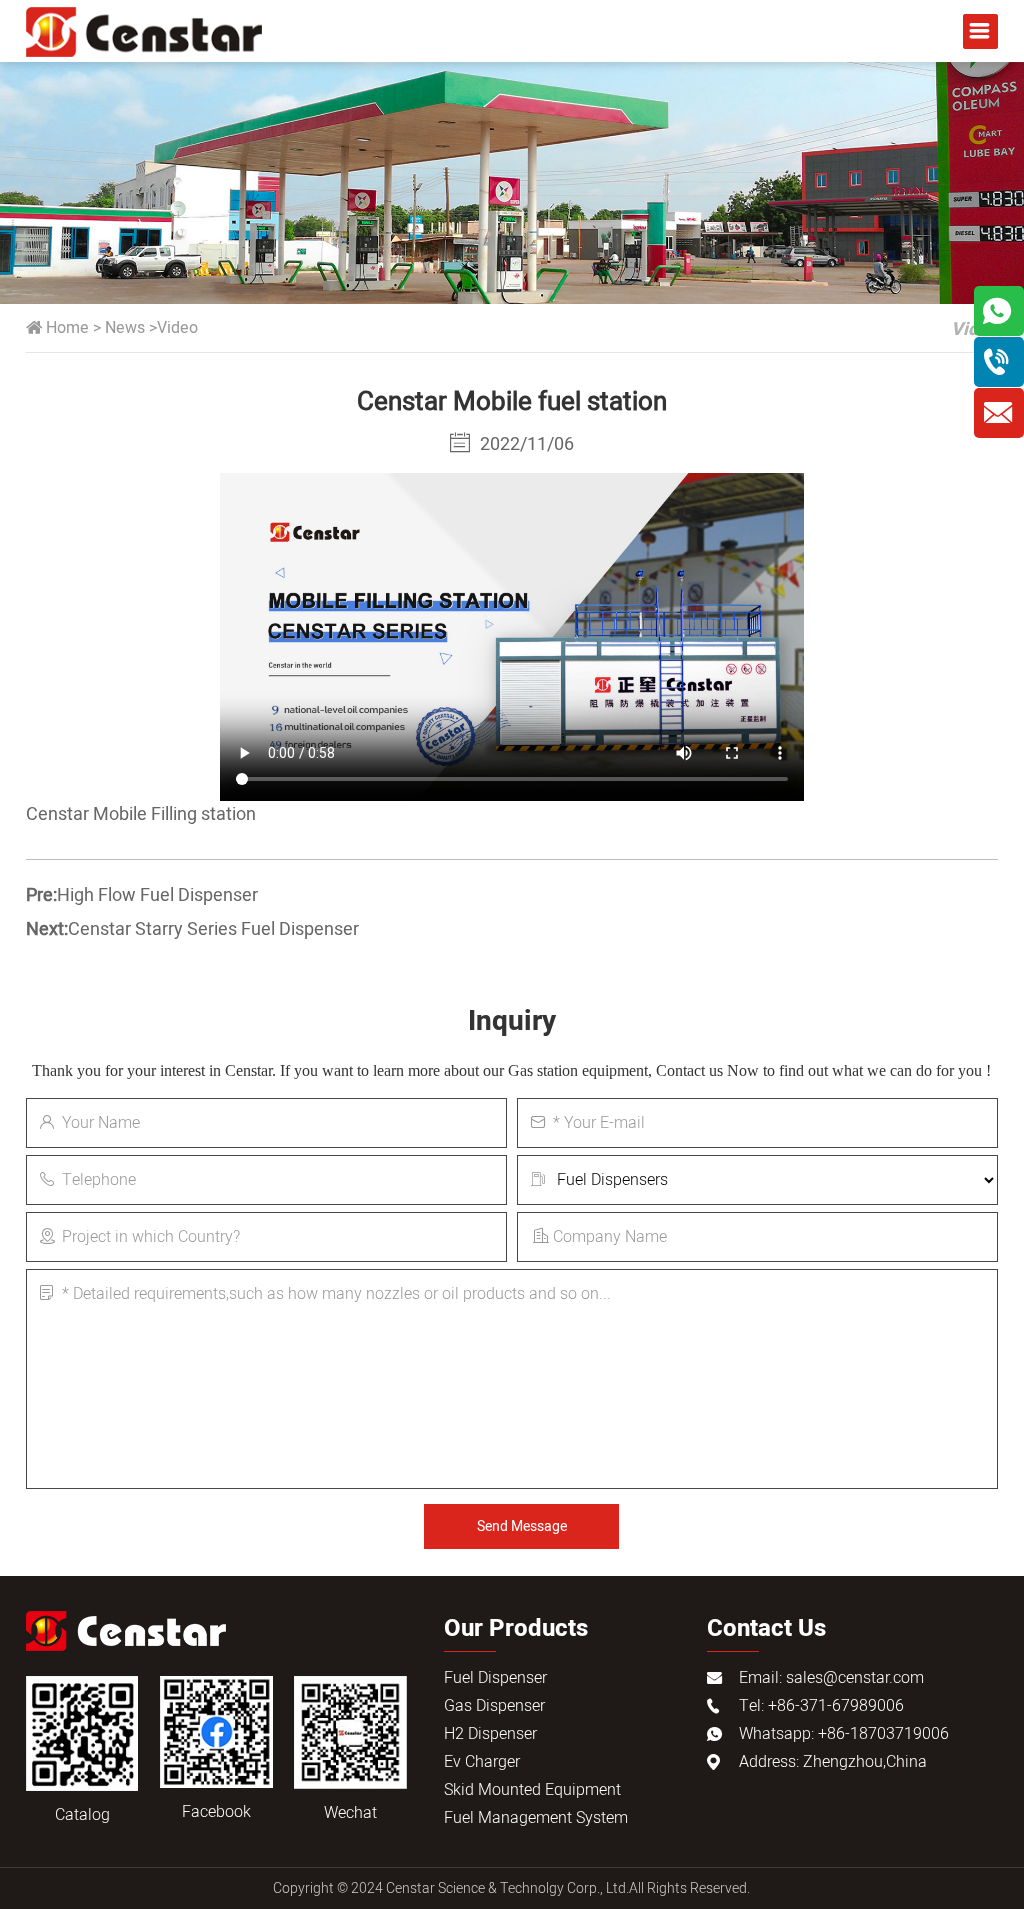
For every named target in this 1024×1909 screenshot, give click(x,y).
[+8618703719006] (999, 362)
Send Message (522, 1526)
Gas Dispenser (494, 1706)
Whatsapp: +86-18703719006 (844, 1734)
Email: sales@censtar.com (831, 1678)
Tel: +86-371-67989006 (821, 1706)
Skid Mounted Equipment (532, 1790)
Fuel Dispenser (495, 1678)
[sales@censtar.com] (999, 413)
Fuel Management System (536, 1818)
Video (177, 328)
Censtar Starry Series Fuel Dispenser (213, 929)
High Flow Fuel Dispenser (157, 895)
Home (67, 328)
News (125, 328)
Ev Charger (482, 1762)
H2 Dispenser (490, 1734)
